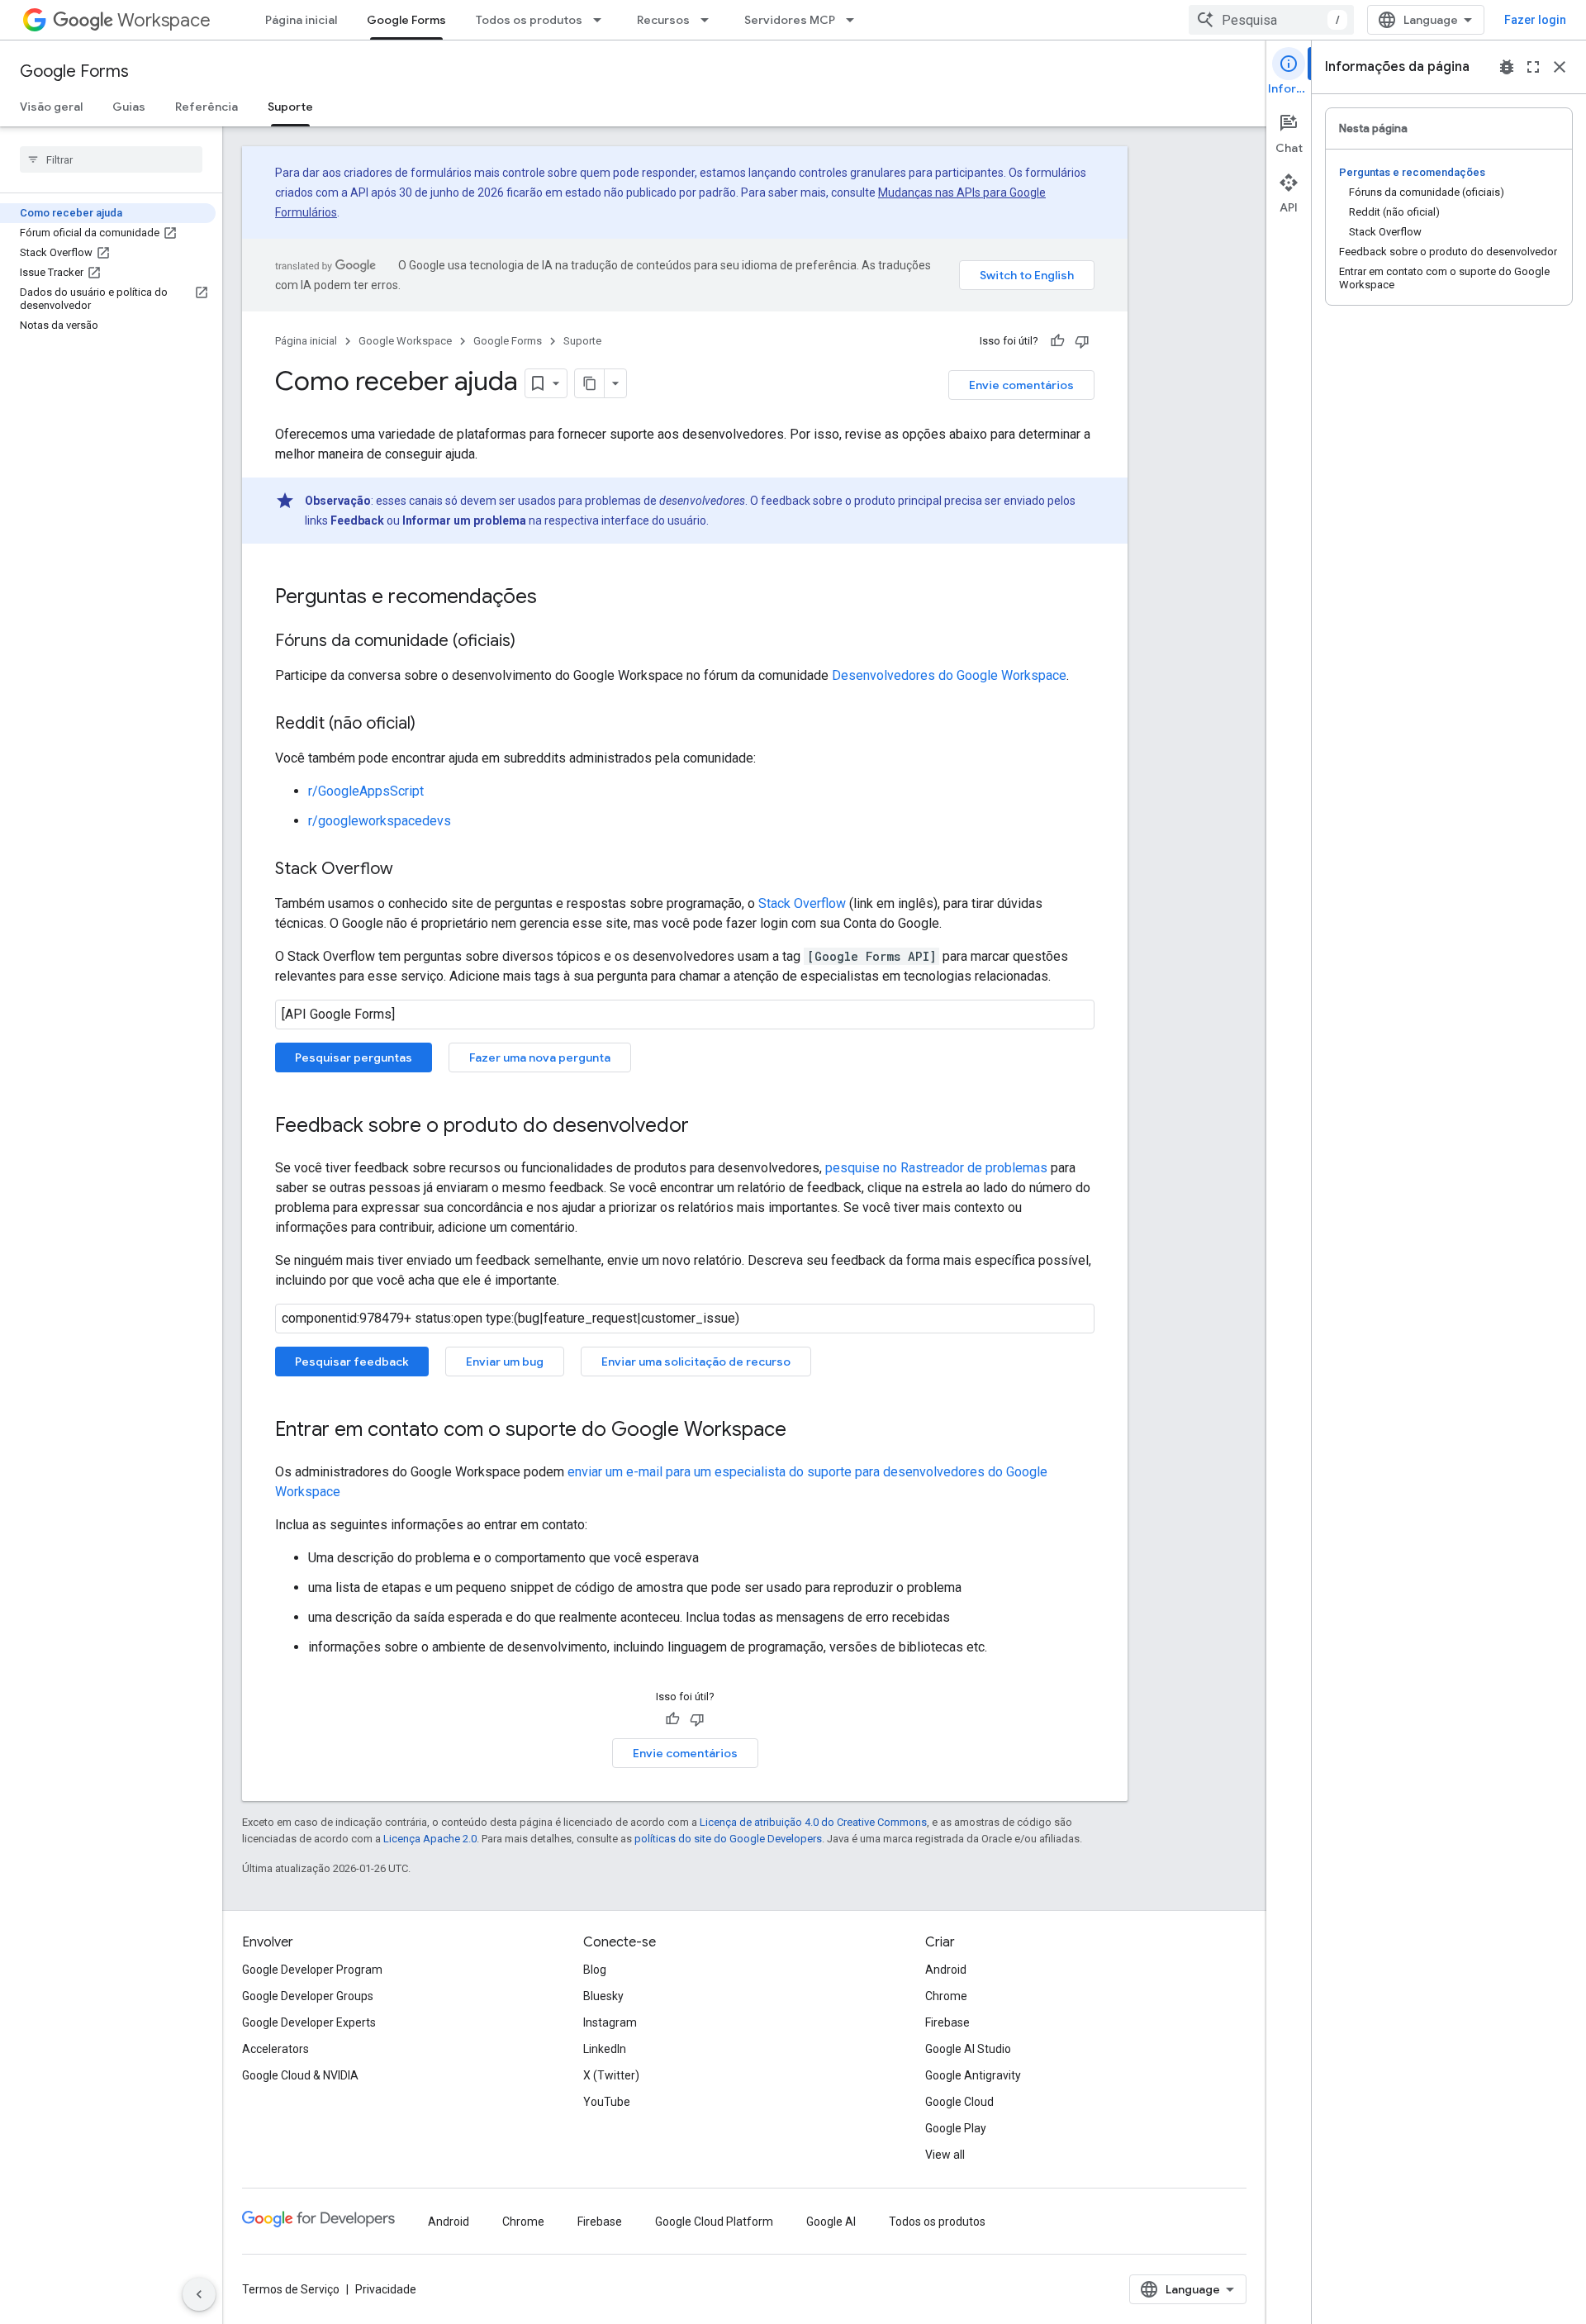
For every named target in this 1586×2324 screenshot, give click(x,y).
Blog (595, 1970)
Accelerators (275, 2049)
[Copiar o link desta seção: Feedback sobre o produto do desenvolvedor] (705, 1127)
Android (946, 1970)
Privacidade (386, 2289)
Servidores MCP (790, 20)
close (1560, 67)
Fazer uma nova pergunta (540, 1057)
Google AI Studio (968, 2049)
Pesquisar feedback (352, 1362)
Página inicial (301, 20)
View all (945, 2155)
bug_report (1507, 67)
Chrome (946, 1996)
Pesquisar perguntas (354, 1057)
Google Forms (406, 20)
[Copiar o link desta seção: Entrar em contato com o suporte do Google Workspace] (803, 1431)
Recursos (663, 20)
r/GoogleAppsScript (366, 791)
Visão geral (51, 107)
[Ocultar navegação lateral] (199, 2294)
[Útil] (1057, 341)
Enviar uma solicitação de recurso (696, 1362)
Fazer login (1535, 20)
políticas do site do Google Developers (728, 1839)
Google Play (956, 2128)
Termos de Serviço (291, 2289)
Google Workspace (405, 341)
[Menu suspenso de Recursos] (710, 20)
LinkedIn (605, 2049)
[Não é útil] (1082, 341)
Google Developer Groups (308, 1996)
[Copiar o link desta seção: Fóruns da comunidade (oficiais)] (532, 642)
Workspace (164, 20)
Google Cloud (959, 2102)
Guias (129, 107)
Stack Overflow (802, 903)
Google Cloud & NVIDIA (300, 2075)
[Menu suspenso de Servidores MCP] (855, 20)
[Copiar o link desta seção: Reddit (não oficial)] (432, 725)
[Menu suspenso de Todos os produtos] (602, 20)
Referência (207, 107)
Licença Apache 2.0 (430, 1839)
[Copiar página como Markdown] (590, 383)
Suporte (290, 107)
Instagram (610, 2022)
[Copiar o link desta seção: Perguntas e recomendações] (553, 598)
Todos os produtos (529, 20)
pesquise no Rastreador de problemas (936, 1168)
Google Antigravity (973, 2075)
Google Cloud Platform (714, 2222)
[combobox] (1271, 20)
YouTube (607, 2102)
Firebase (947, 2022)
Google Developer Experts (309, 2022)
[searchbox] (111, 159)
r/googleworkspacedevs (380, 821)
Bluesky (603, 1996)
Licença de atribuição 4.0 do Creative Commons (813, 1822)
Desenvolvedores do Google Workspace (949, 675)
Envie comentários (1021, 385)
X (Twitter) (611, 2075)
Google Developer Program (312, 1970)
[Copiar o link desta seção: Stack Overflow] (410, 870)
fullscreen (1533, 67)
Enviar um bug (505, 1362)
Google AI (831, 2222)
